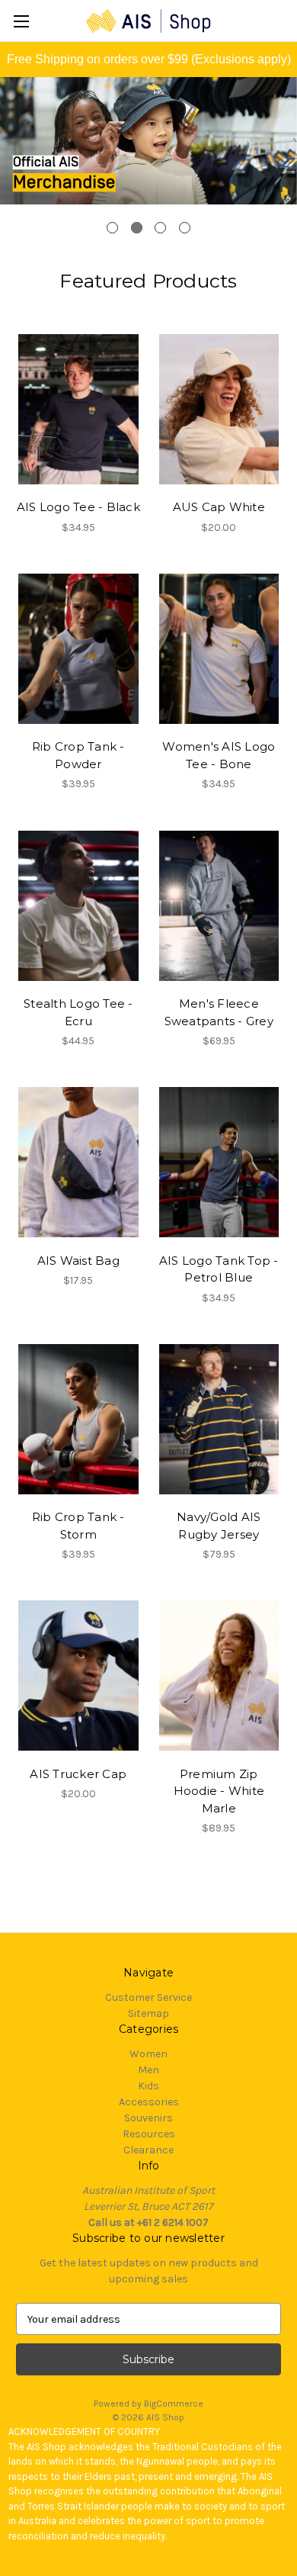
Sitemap (148, 2013)
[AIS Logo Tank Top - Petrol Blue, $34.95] (219, 1163)
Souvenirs (148, 2118)
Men (148, 2070)
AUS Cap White (219, 507)
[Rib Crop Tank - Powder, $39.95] (78, 649)
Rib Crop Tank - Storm (78, 1526)
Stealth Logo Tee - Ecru (78, 1012)
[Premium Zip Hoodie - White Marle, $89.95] (219, 1676)
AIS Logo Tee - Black (78, 507)
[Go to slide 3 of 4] (160, 228)
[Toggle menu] (21, 21)
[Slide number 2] (148, 161)
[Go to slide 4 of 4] (185, 228)
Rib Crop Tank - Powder (78, 755)
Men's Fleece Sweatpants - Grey (219, 1012)
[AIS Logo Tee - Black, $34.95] (78, 410)
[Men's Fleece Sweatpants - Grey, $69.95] (219, 905)
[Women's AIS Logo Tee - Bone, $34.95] (219, 649)
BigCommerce (174, 2404)
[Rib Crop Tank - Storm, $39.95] (78, 1420)
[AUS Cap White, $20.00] (219, 410)
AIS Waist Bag (78, 1261)
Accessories (149, 2102)
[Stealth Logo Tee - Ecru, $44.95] (78, 905)
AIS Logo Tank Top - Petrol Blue (219, 1269)
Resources (149, 2134)
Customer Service (148, 1997)
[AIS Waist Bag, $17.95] (78, 1163)
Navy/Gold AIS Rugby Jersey (219, 1526)
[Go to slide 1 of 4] (112, 228)
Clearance (148, 2150)
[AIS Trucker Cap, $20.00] (78, 1676)
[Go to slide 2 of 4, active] (137, 228)
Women (148, 2054)
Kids (148, 2086)
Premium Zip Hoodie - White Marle (219, 1791)
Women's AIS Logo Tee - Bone (219, 755)
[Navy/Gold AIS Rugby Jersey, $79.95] (219, 1420)
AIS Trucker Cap (78, 1774)
